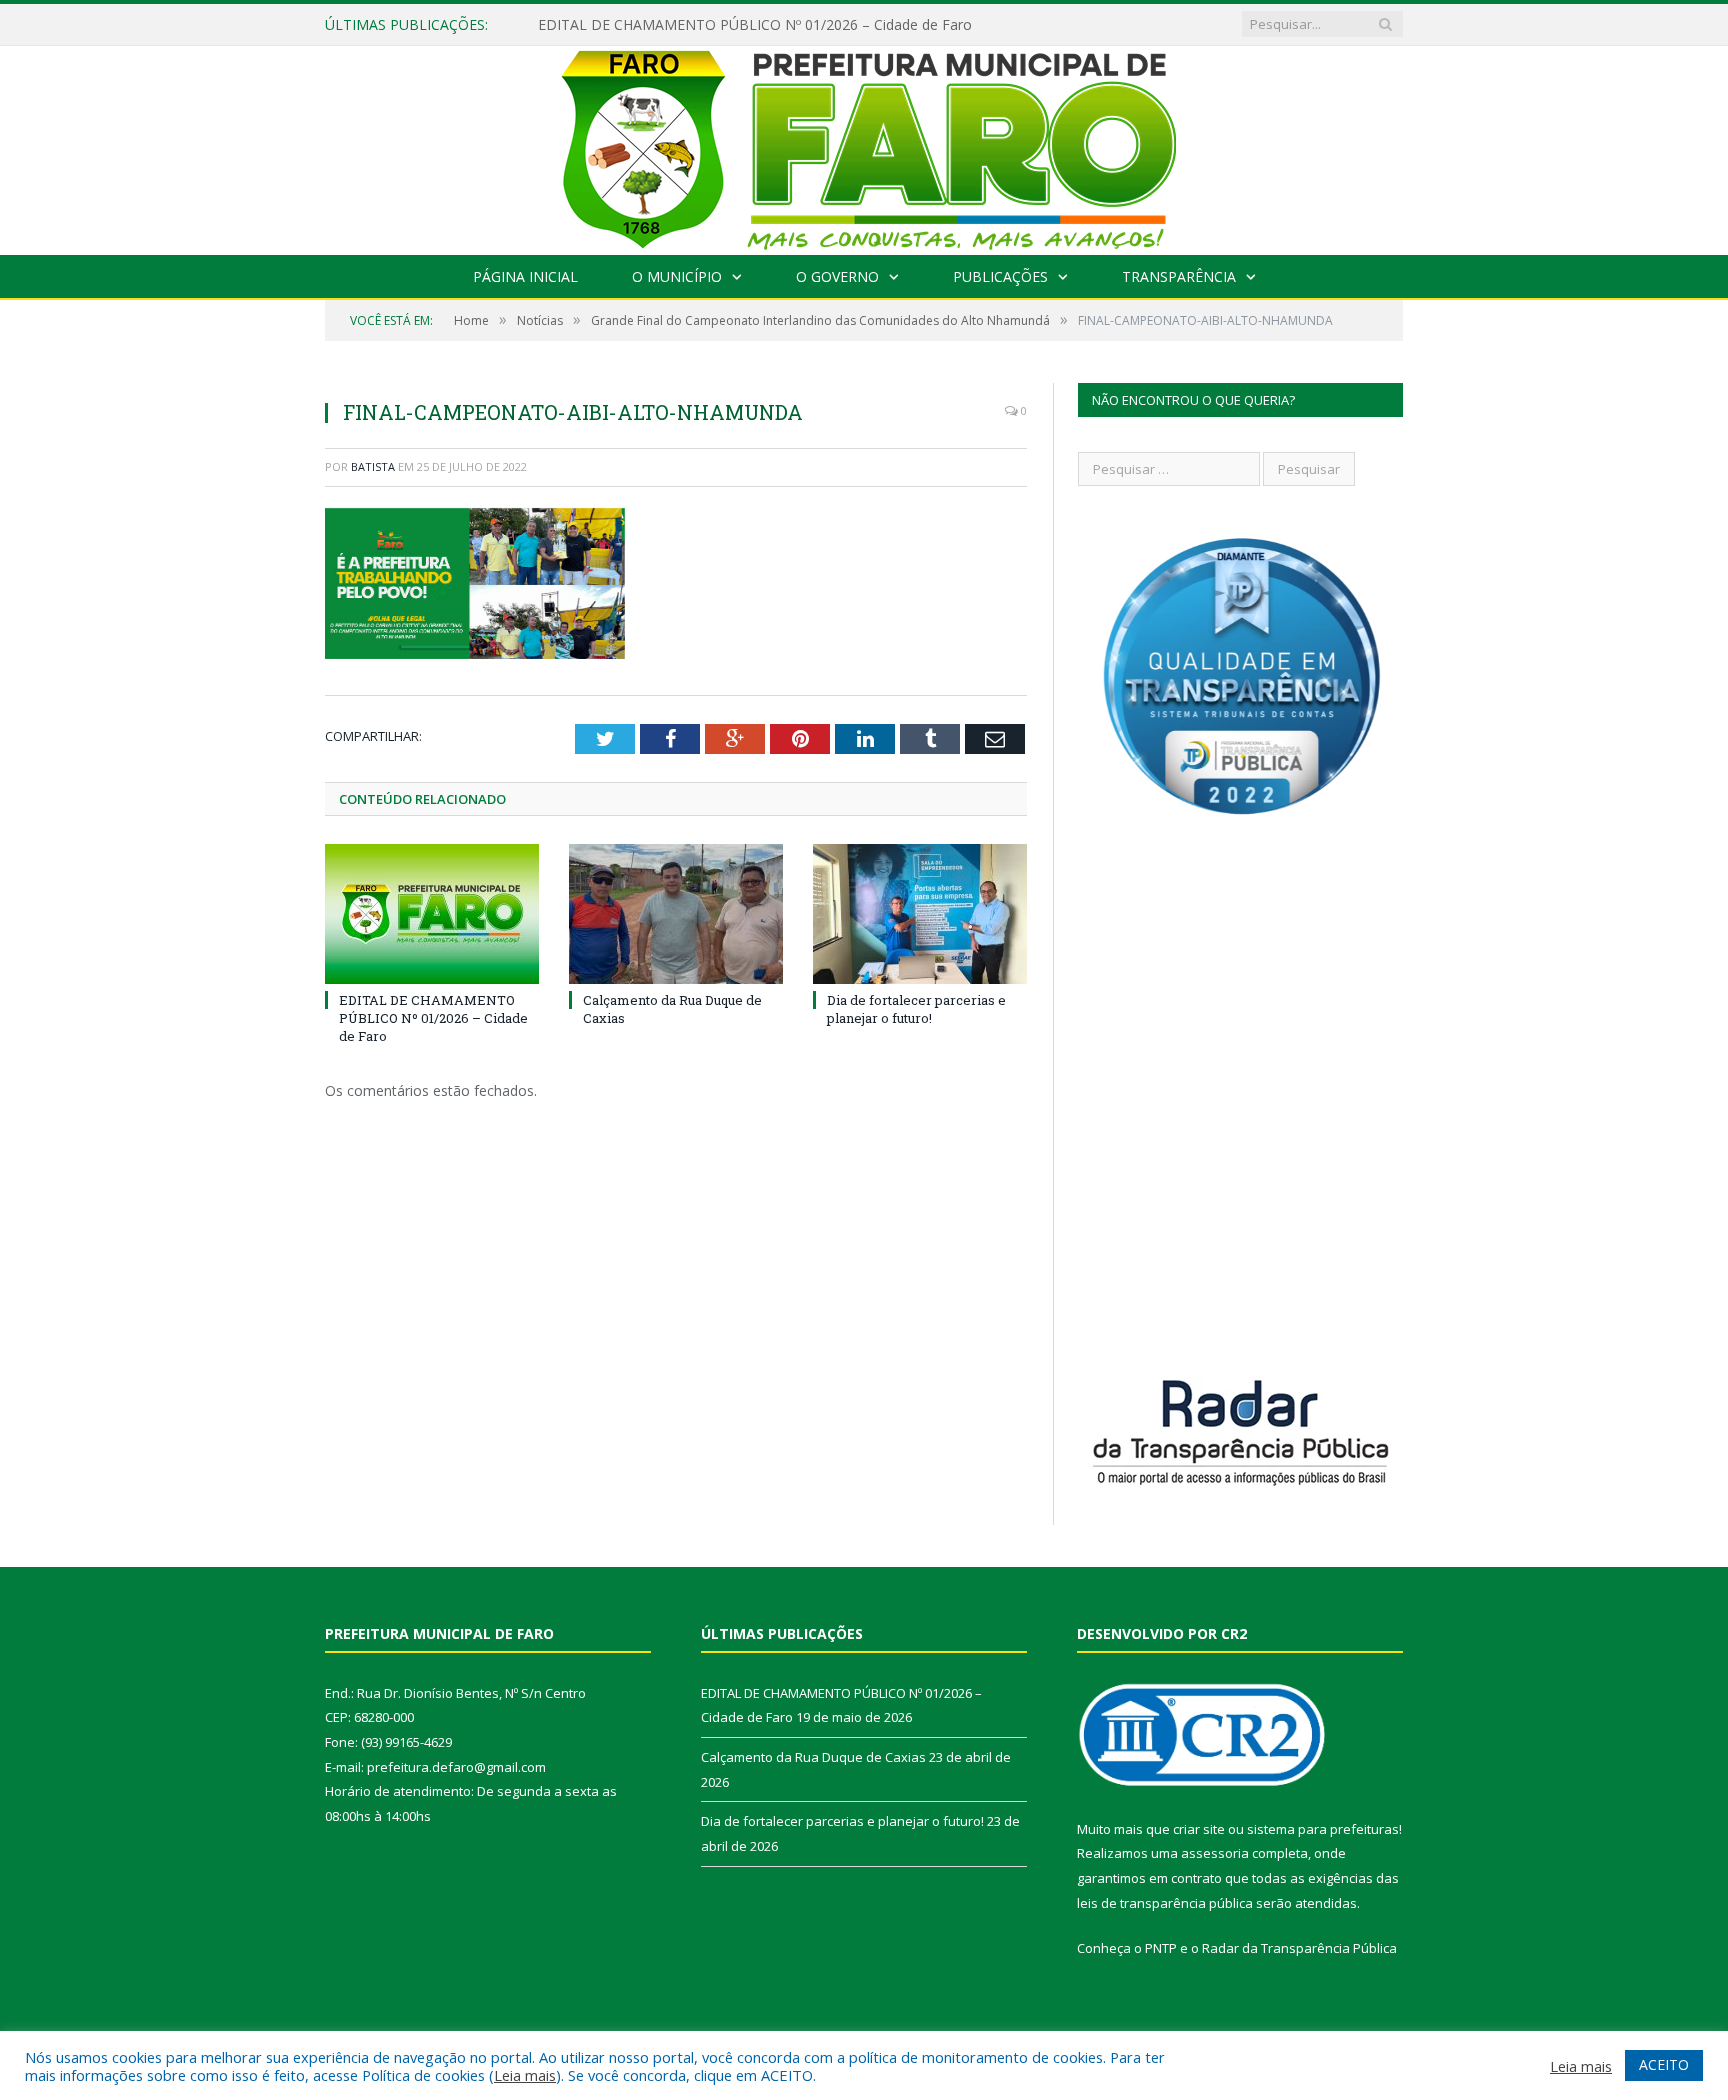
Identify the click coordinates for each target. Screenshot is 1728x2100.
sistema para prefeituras (1323, 1829)
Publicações (1000, 276)
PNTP (1161, 1948)
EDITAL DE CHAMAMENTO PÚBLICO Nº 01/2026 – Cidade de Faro (755, 25)
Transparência (1179, 276)
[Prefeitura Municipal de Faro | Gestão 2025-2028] (864, 145)
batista (373, 466)
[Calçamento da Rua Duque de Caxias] (676, 914)
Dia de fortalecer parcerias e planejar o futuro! (916, 1009)
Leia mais (525, 2075)
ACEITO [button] (1664, 2064)
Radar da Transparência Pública (1299, 1948)
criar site (1199, 1829)
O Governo (837, 276)
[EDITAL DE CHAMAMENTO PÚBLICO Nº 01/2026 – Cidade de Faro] (432, 914)
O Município (677, 276)
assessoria (1215, 1853)
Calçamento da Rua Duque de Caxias (813, 1757)
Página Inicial (525, 276)
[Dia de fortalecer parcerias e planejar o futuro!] (920, 914)
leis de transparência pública (1165, 1903)
